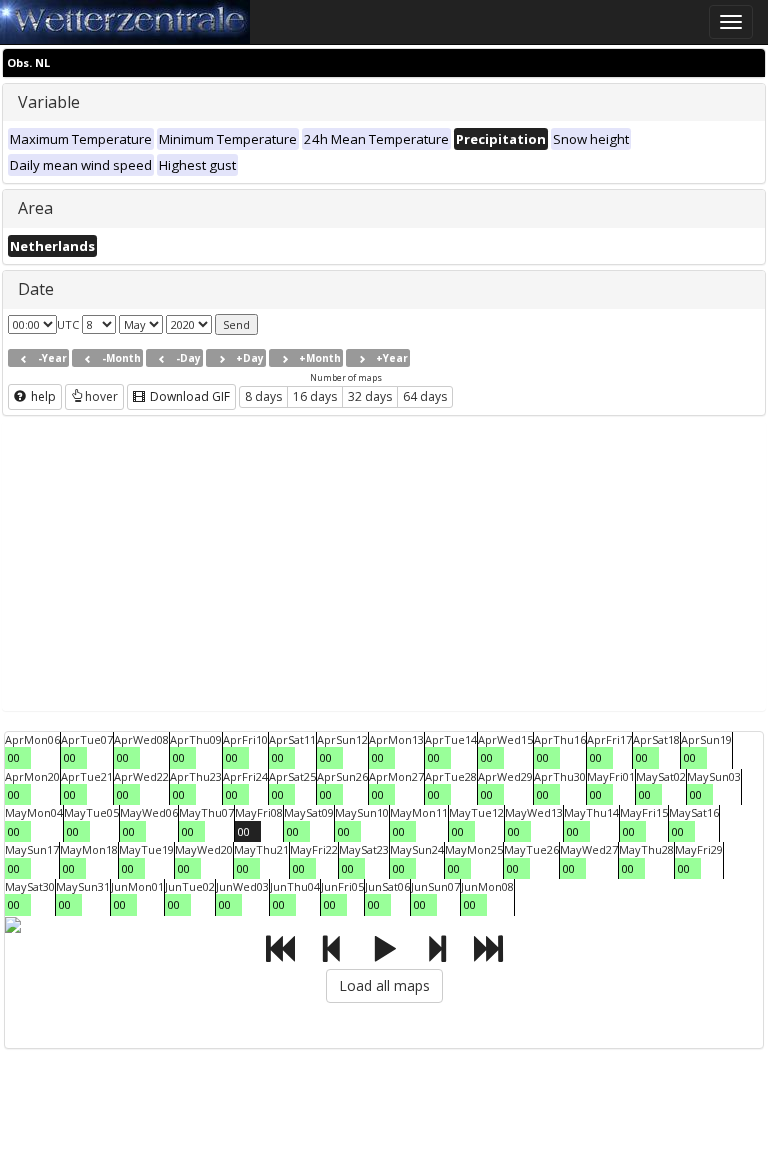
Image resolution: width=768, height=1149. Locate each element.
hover (101, 396)
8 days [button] (263, 396)
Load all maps (384, 985)
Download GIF (188, 396)
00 (14, 757)
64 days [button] (425, 396)
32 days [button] (370, 396)
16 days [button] (315, 396)
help (42, 396)
